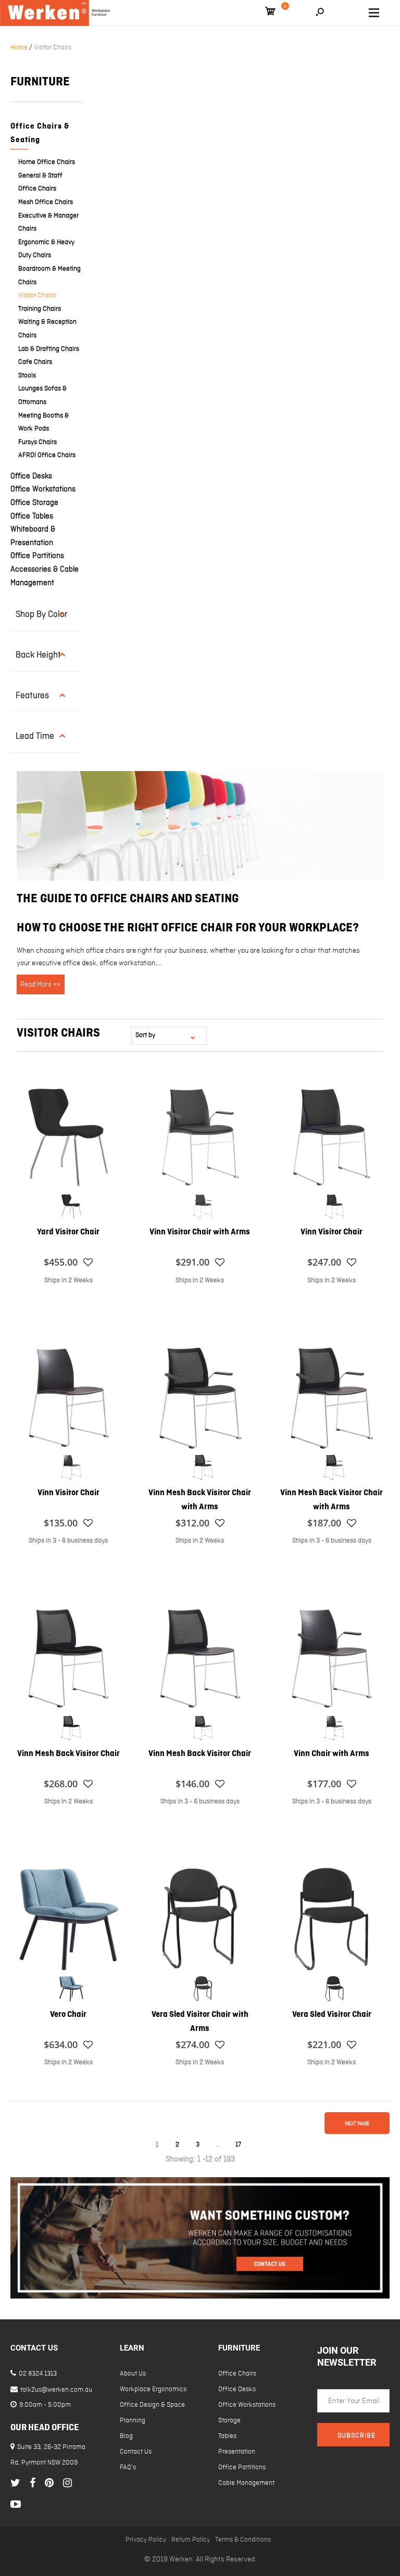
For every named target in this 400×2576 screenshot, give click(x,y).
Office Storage (34, 503)
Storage (229, 2421)
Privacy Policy (146, 2540)
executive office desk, (65, 963)
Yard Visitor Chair (68, 1232)
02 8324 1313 (37, 2374)
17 (238, 2145)
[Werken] (56, 13)
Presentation (237, 2452)
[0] (270, 13)
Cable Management (246, 2483)
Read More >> (40, 984)
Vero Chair (68, 2015)
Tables (227, 2436)
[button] (88, 1262)
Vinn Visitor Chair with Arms (200, 1232)
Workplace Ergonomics (153, 2389)
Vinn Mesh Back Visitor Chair (68, 1754)
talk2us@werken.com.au (55, 2390)
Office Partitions (37, 556)
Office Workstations (43, 489)
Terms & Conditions (243, 2540)
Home (19, 48)
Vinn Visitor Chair (332, 1232)
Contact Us (136, 2452)
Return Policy (191, 2540)
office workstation (128, 963)
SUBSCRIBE (357, 2436)
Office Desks (31, 476)
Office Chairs (237, 2374)
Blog (126, 2436)
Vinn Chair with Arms (332, 1754)
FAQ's (128, 2467)
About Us (133, 2374)
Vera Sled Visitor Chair (332, 2015)
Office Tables (32, 516)
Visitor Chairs (53, 48)
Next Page (357, 2124)
